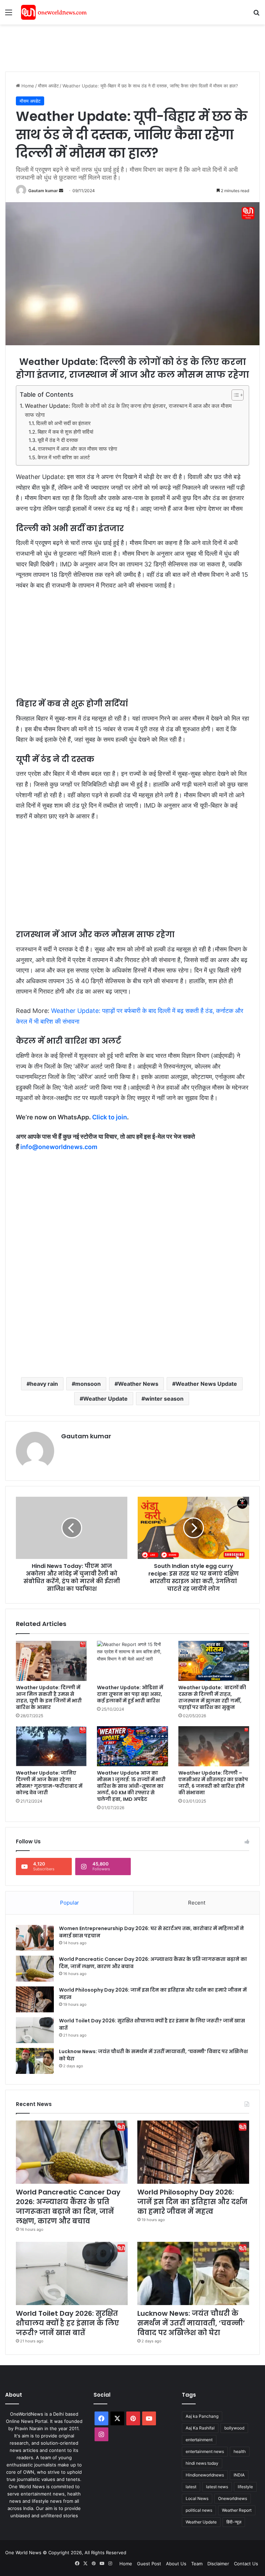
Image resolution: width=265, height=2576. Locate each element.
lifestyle (245, 2487)
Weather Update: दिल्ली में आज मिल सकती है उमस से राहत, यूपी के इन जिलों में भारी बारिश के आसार (49, 1697)
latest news (217, 2487)
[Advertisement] (131, 47)
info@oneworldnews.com (59, 1147)
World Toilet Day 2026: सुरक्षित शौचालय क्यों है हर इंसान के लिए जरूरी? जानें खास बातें (67, 2323)
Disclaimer (218, 2564)
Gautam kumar (43, 191)
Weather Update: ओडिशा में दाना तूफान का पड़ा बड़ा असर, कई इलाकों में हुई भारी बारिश (130, 1694)
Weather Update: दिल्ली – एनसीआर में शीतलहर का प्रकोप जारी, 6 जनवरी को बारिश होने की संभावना (213, 1783)
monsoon (88, 1384)
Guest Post (149, 2564)
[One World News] (54, 12)
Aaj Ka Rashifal (200, 2428)
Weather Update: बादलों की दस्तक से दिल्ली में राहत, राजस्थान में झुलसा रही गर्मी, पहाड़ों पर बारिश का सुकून (212, 1697)
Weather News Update (206, 1384)
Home (27, 86)
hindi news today (202, 2463)
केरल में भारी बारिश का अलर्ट (64, 458)
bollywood (234, 2428)
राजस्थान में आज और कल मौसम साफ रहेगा (77, 449)
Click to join (110, 1117)
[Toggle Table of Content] (234, 395)
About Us (176, 2564)
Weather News (138, 1384)
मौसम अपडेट (48, 86)
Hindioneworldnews (205, 2475)
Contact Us (246, 2564)
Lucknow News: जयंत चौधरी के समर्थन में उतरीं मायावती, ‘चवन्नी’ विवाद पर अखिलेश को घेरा (191, 2323)
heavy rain (44, 1384)
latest (191, 2487)
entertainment (199, 2440)
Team (197, 2564)
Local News (197, 2498)
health (240, 2451)
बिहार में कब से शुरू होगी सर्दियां (65, 432)
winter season (164, 1399)
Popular (70, 1903)
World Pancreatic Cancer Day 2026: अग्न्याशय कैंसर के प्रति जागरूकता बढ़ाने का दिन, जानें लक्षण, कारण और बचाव (68, 2207)
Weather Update (105, 1399)
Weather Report (237, 2510)
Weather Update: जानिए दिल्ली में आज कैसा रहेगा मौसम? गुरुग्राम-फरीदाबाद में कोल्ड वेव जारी (49, 1783)
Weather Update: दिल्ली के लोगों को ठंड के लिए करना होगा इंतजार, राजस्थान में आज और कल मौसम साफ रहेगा (128, 410)
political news (199, 2510)
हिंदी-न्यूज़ (234, 2522)
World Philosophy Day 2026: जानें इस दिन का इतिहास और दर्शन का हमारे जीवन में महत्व (192, 2202)
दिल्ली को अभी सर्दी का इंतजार (63, 423)
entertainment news (205, 2451)
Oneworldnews (233, 2498)
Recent (197, 1903)
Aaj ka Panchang (202, 2416)
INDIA (239, 2475)
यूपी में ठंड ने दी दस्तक (58, 440)
